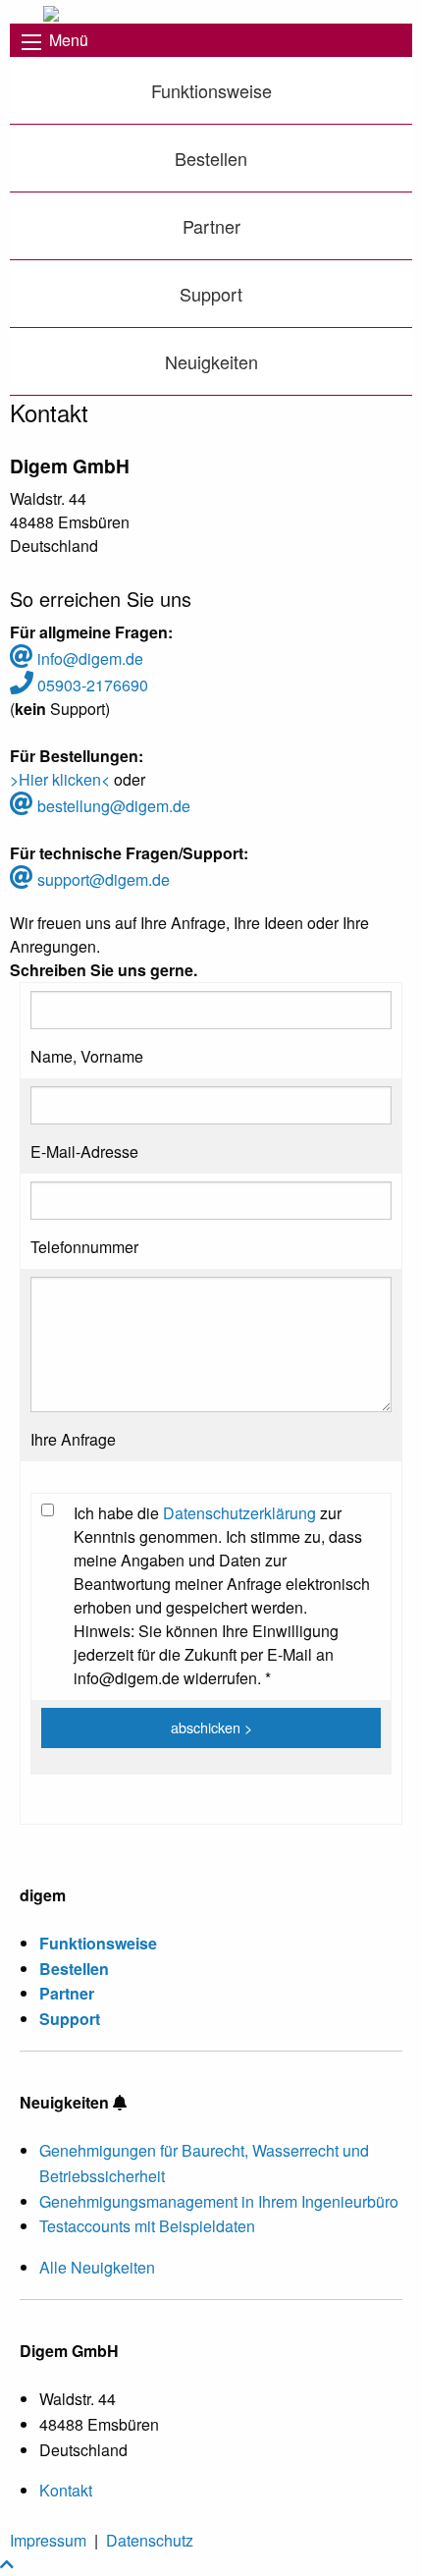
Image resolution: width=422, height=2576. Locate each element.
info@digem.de (88, 658)
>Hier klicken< (60, 779)
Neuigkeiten (211, 361)
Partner (211, 226)
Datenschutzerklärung (239, 1513)
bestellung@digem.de (112, 806)
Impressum (48, 2540)
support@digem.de (102, 879)
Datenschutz (150, 2540)
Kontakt (66, 2490)
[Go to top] (7, 2564)
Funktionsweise (211, 90)
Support (211, 294)
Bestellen (211, 158)
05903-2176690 (91, 685)
